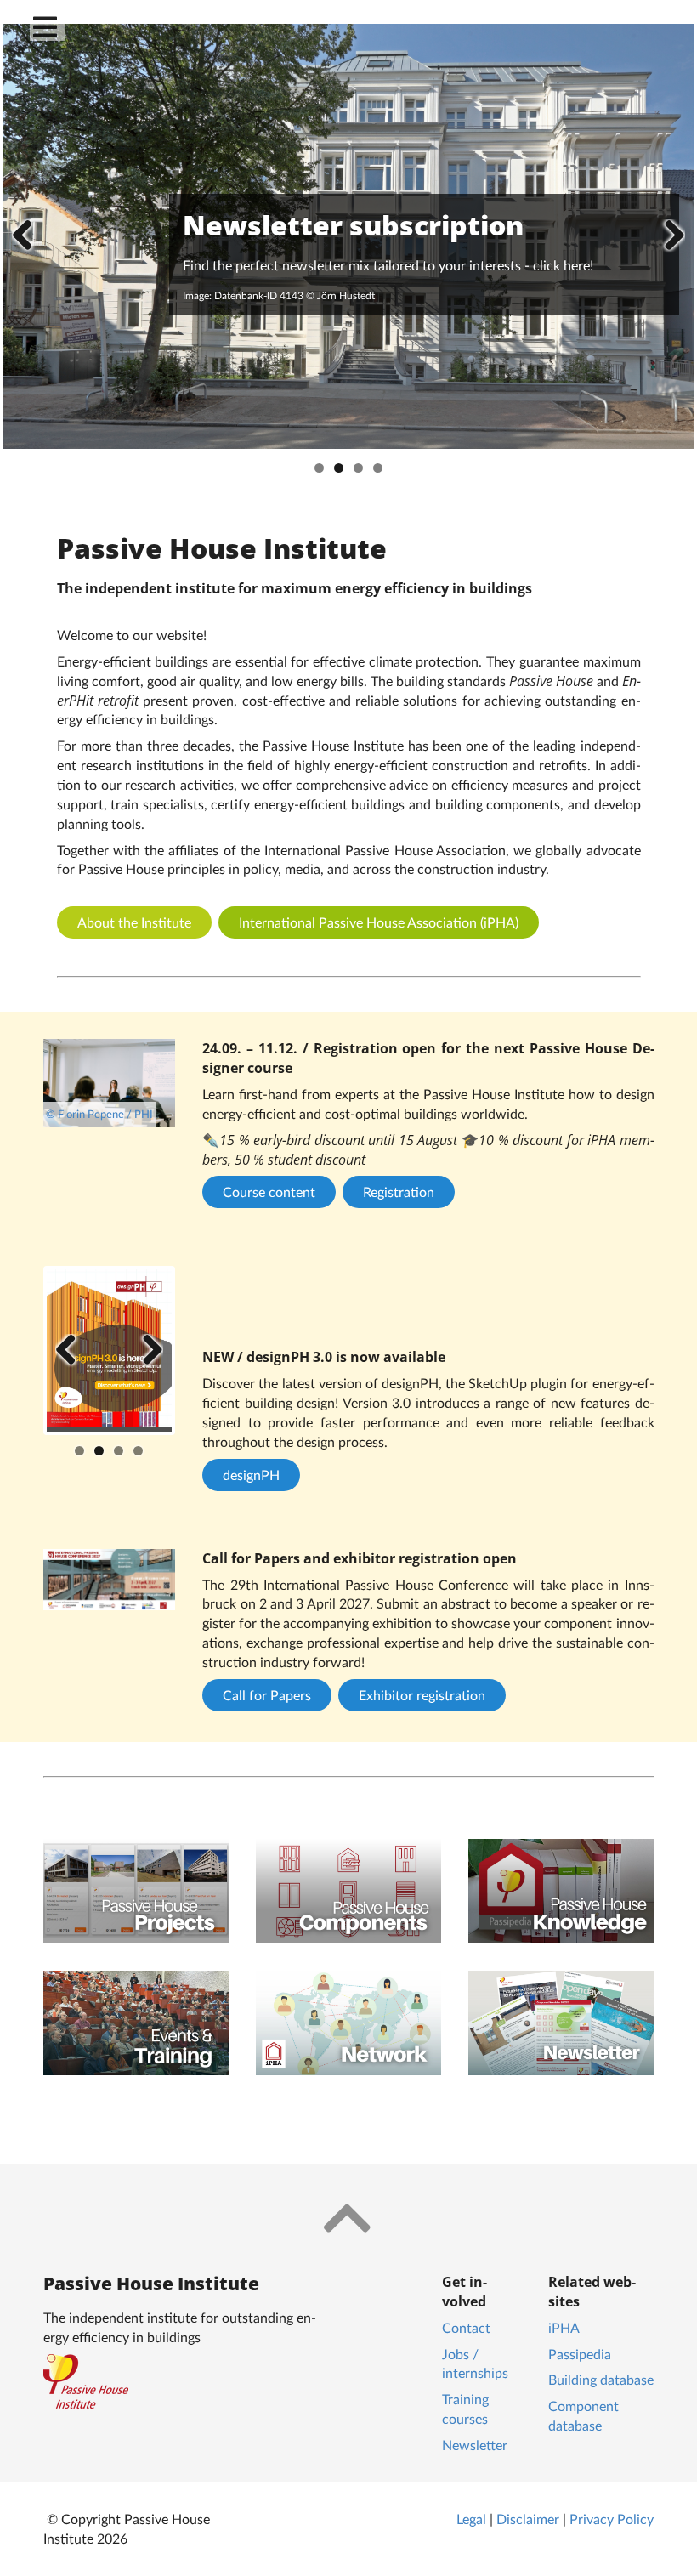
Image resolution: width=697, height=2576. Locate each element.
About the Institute (134, 922)
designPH (251, 1475)
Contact (466, 2327)
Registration (399, 1192)
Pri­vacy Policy (612, 2519)
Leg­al (471, 2519)
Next (668, 236)
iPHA (564, 2327)
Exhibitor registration (422, 1695)
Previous (29, 236)
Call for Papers (267, 1695)
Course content (269, 1192)
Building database (601, 2379)
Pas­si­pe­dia (580, 2354)
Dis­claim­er (528, 2519)
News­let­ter (475, 2445)
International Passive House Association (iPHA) (379, 922)
